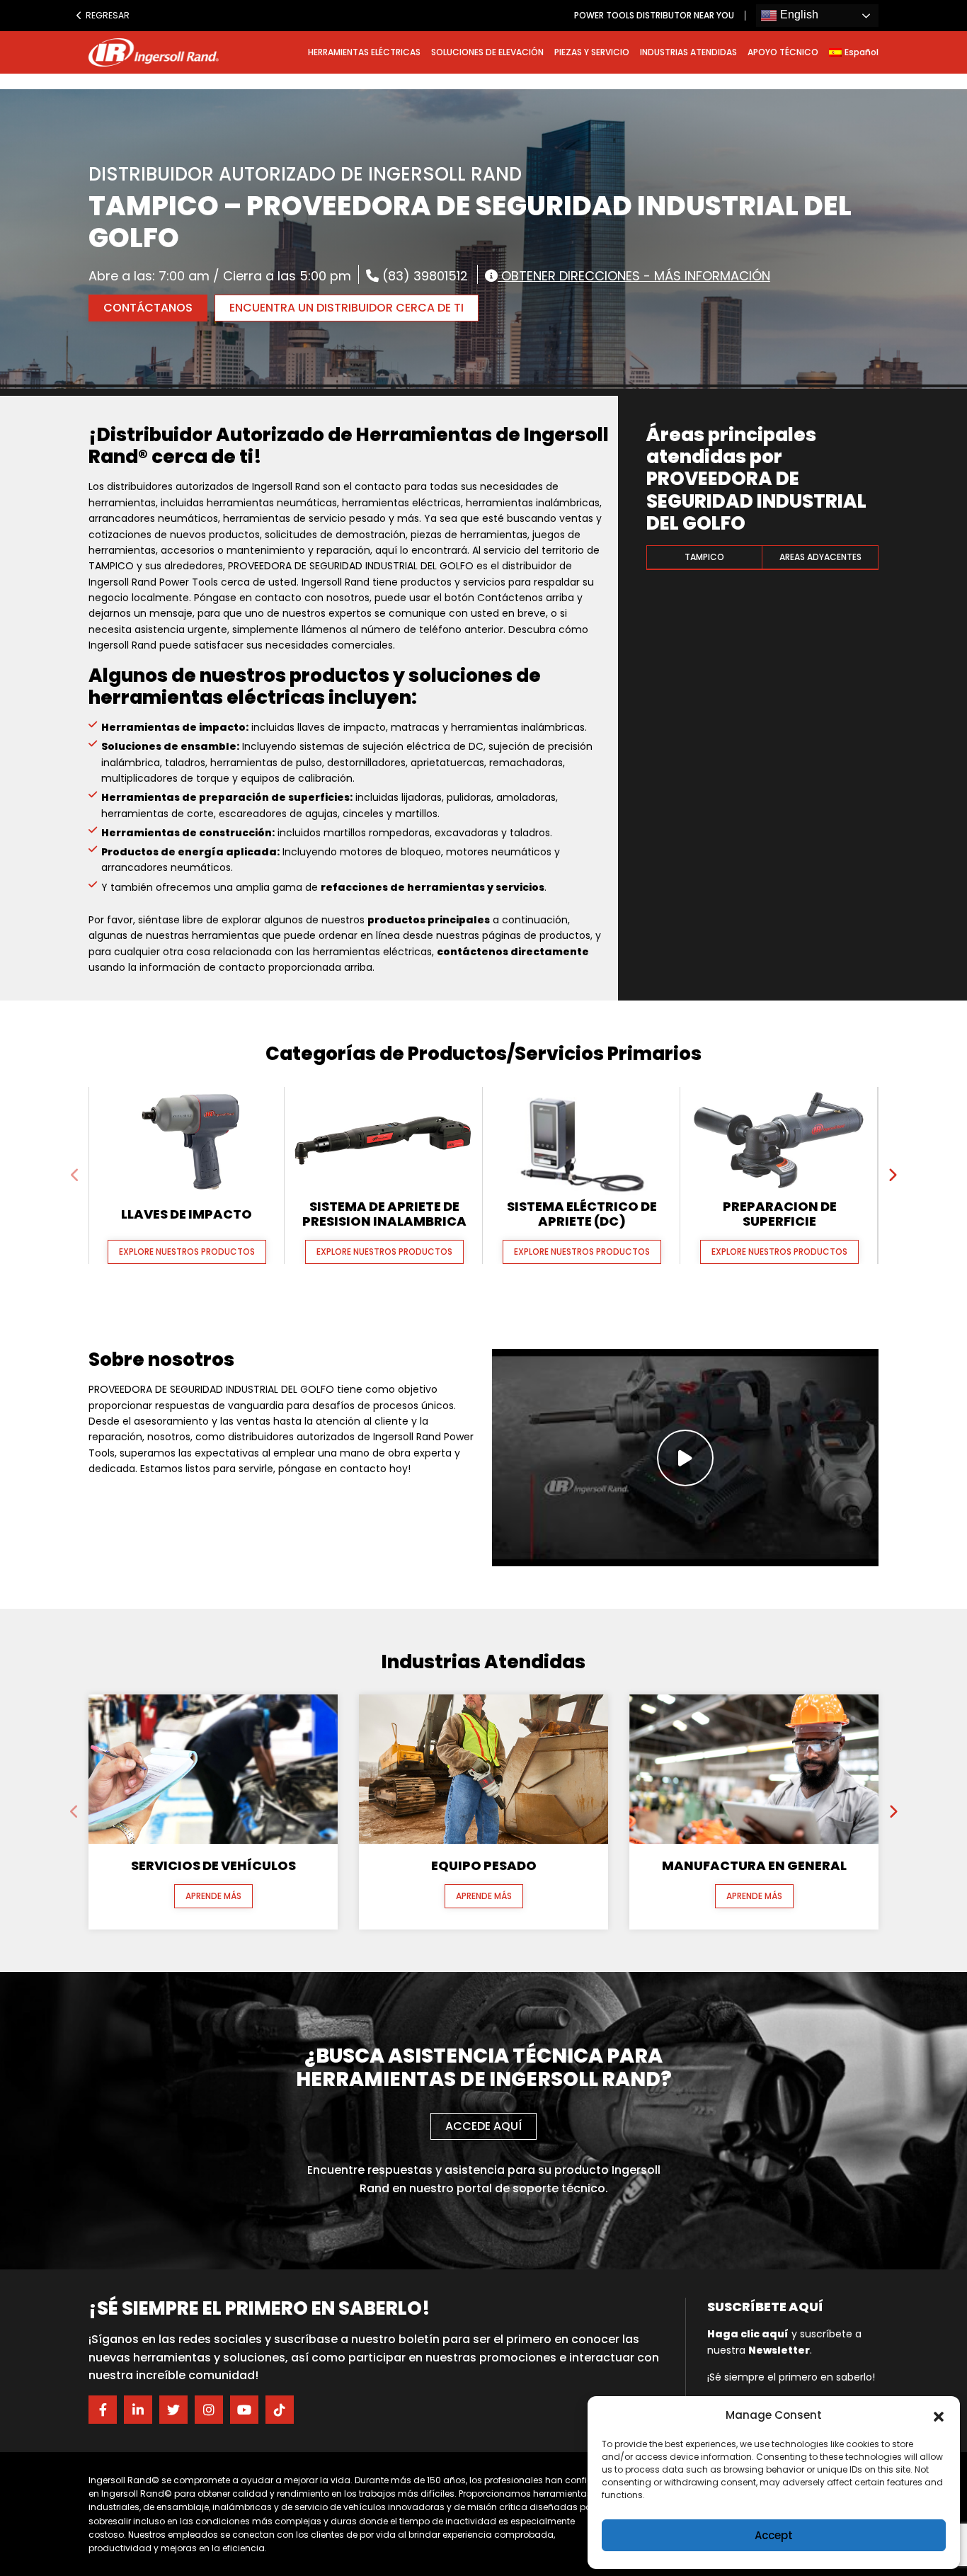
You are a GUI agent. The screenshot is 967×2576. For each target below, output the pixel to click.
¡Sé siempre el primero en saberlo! (791, 2377)
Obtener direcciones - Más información (634, 275)
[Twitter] (173, 2410)
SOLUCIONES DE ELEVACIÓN (487, 52)
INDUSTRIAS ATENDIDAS (688, 52)
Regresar (103, 15)
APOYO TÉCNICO (783, 52)
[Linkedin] (138, 2410)
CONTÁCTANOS (148, 308)
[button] (939, 2415)
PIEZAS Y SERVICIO (592, 52)
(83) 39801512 (423, 275)
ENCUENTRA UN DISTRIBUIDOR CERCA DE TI (347, 308)
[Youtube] (244, 2410)
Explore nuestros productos (187, 1252)
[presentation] (75, 1175)
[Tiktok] (280, 2410)
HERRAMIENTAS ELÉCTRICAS (364, 52)
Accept (774, 2535)
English (798, 15)
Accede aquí (483, 2126)
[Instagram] (209, 2410)
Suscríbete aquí (765, 2307)
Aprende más (213, 1896)
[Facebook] (103, 2410)
